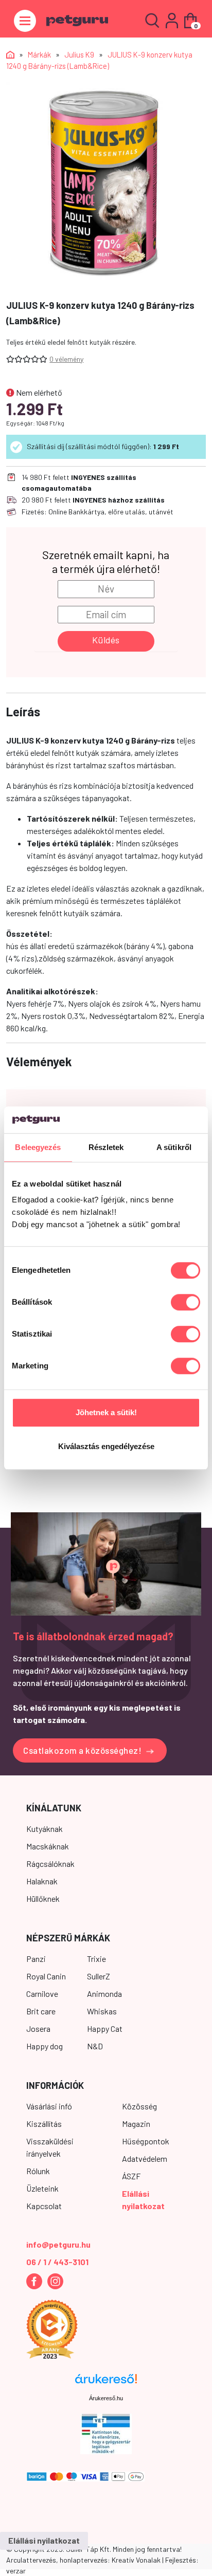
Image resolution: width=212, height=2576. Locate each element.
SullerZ (99, 1976)
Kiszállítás (44, 2124)
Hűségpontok (146, 2141)
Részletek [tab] (106, 1147)
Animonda (104, 1994)
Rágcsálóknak (50, 1864)
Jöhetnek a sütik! (106, 1413)
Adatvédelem (145, 2158)
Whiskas (102, 2011)
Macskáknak (48, 1846)
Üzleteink (42, 2188)
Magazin (136, 2124)
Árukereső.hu (106, 2398)
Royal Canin (46, 1976)
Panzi (36, 1959)
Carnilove (42, 1994)
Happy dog (45, 2046)
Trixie (96, 1959)
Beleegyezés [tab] (38, 1147)
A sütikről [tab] (174, 1147)
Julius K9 (79, 54)
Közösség (139, 2106)
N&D (95, 2046)
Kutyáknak (45, 1829)
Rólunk (38, 2171)
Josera (38, 2028)
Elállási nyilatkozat (44, 2540)
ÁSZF (131, 2176)
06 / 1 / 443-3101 (57, 2262)
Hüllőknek (43, 1898)
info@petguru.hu (58, 2244)
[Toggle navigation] (25, 21)
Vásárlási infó (49, 2106)
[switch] (185, 1303)
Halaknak (42, 1881)
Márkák (39, 54)
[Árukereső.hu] (106, 2383)
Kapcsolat (44, 2206)
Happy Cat (105, 2028)
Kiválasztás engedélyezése (106, 1446)
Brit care (41, 2011)
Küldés (106, 640)
